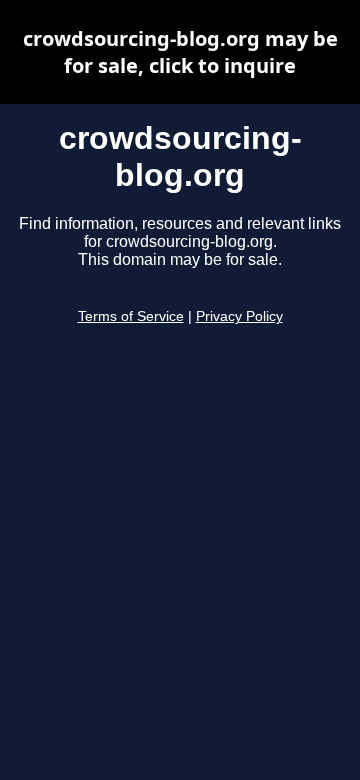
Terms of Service (131, 316)
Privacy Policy (239, 316)
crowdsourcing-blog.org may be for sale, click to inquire (180, 52)
